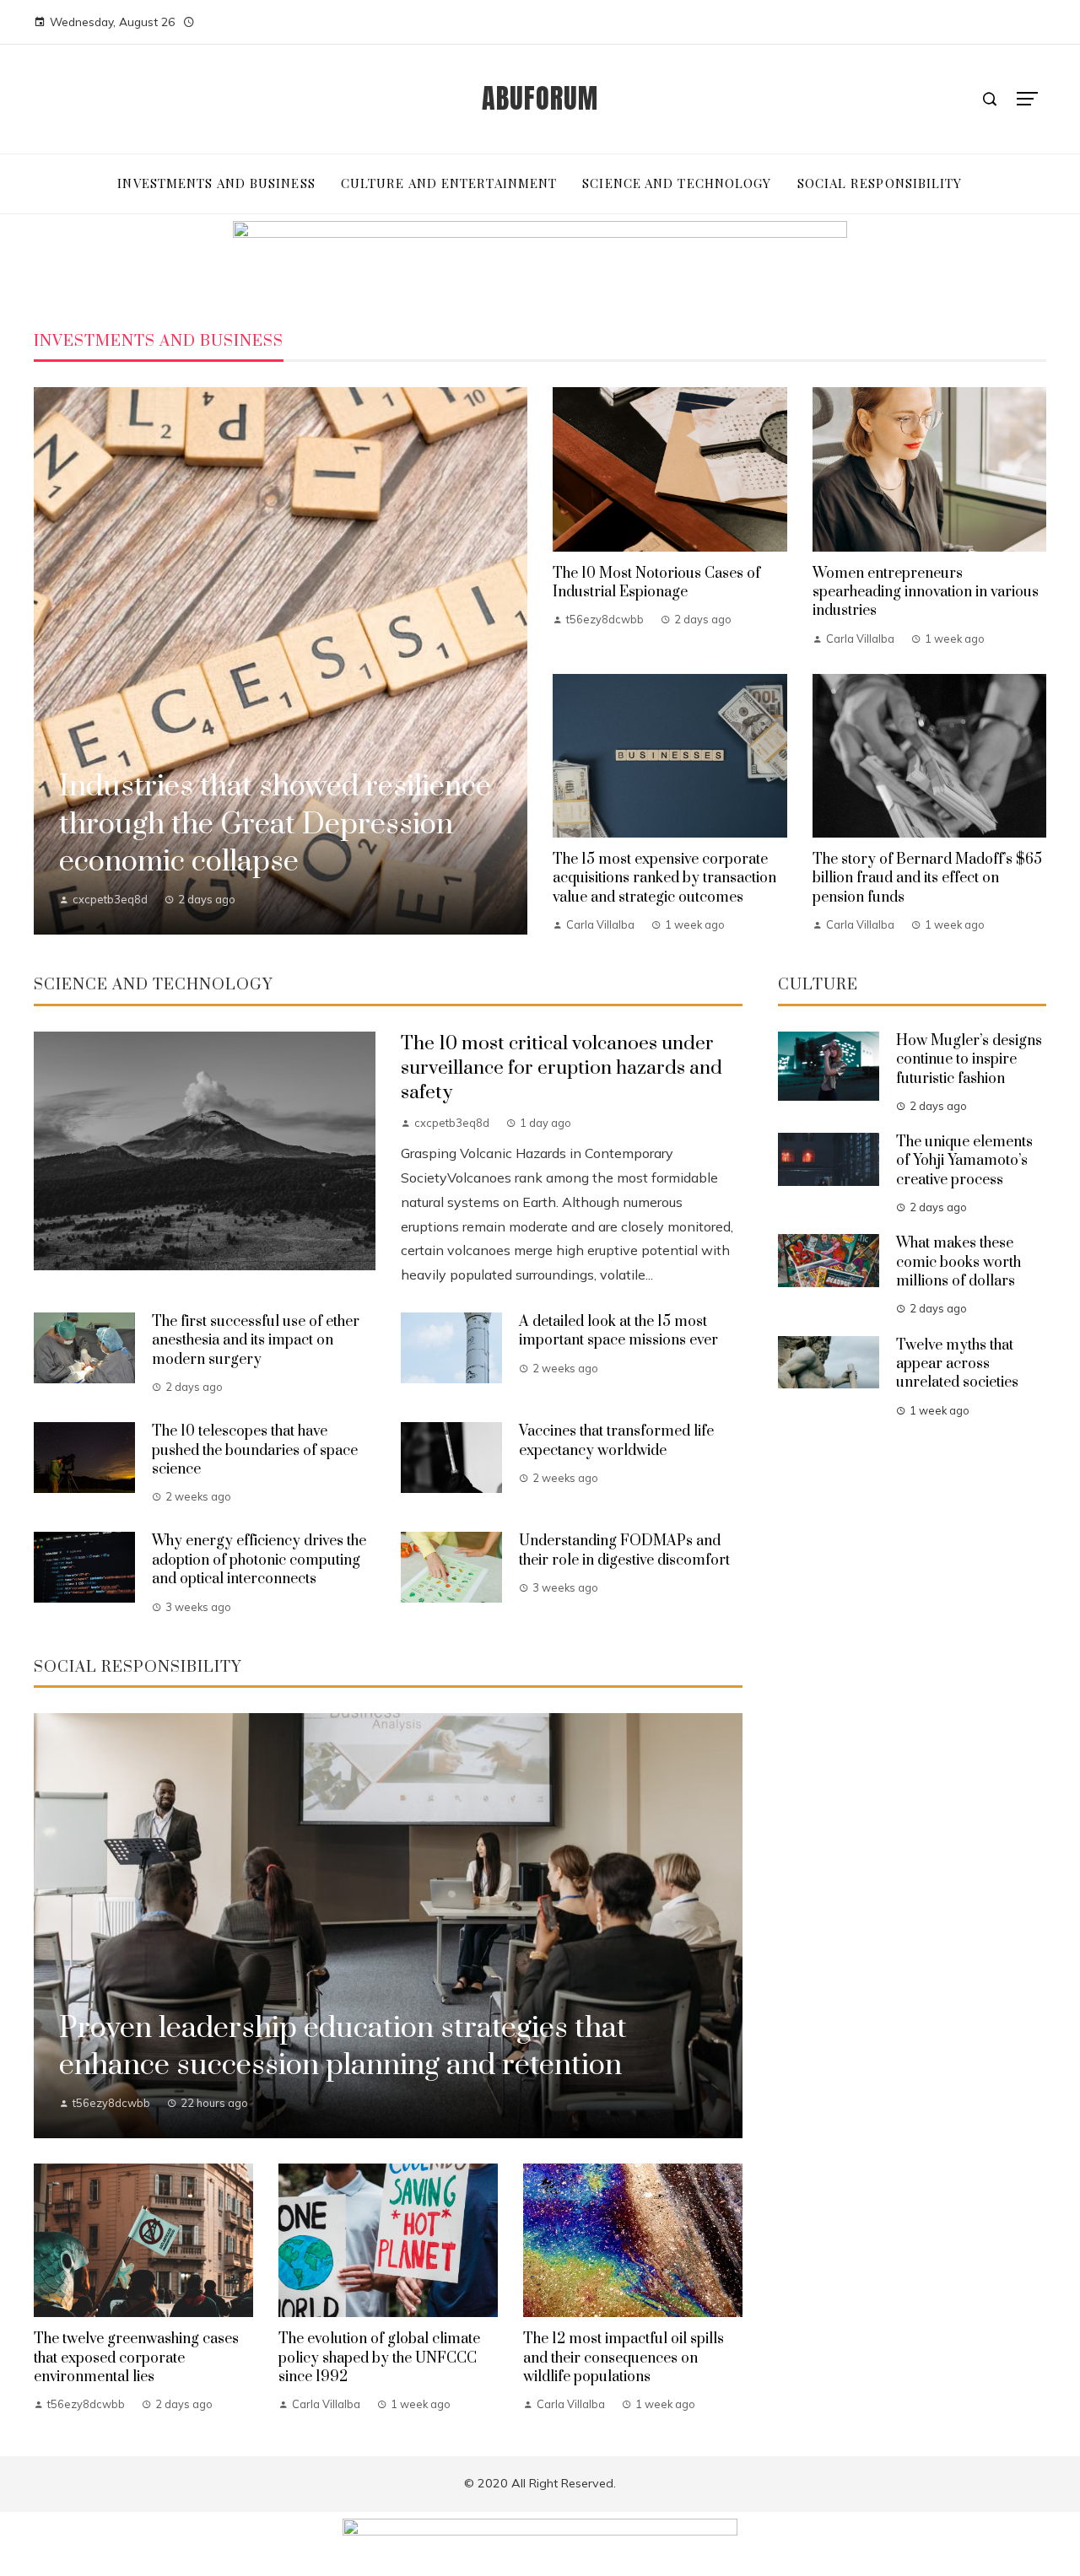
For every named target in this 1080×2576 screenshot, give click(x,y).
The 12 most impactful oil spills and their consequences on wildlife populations (624, 2358)
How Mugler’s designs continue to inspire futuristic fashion (969, 1060)
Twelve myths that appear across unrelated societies (957, 1364)
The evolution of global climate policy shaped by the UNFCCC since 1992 (379, 2358)
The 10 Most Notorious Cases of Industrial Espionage (656, 583)
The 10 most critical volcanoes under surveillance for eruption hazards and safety (562, 1068)
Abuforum (540, 98)
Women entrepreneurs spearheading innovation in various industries (926, 593)
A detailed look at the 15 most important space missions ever (618, 1331)
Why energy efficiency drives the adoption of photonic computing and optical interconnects (259, 1560)
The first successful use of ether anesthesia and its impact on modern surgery (256, 1341)
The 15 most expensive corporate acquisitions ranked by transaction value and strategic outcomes (664, 878)
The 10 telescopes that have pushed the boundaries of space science (255, 1450)
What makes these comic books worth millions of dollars (958, 1262)
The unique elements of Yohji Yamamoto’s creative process (964, 1161)
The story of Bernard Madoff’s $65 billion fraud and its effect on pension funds (927, 878)
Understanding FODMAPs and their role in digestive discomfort (624, 1550)
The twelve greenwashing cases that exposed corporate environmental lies (136, 2358)
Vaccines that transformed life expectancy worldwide (616, 1441)
